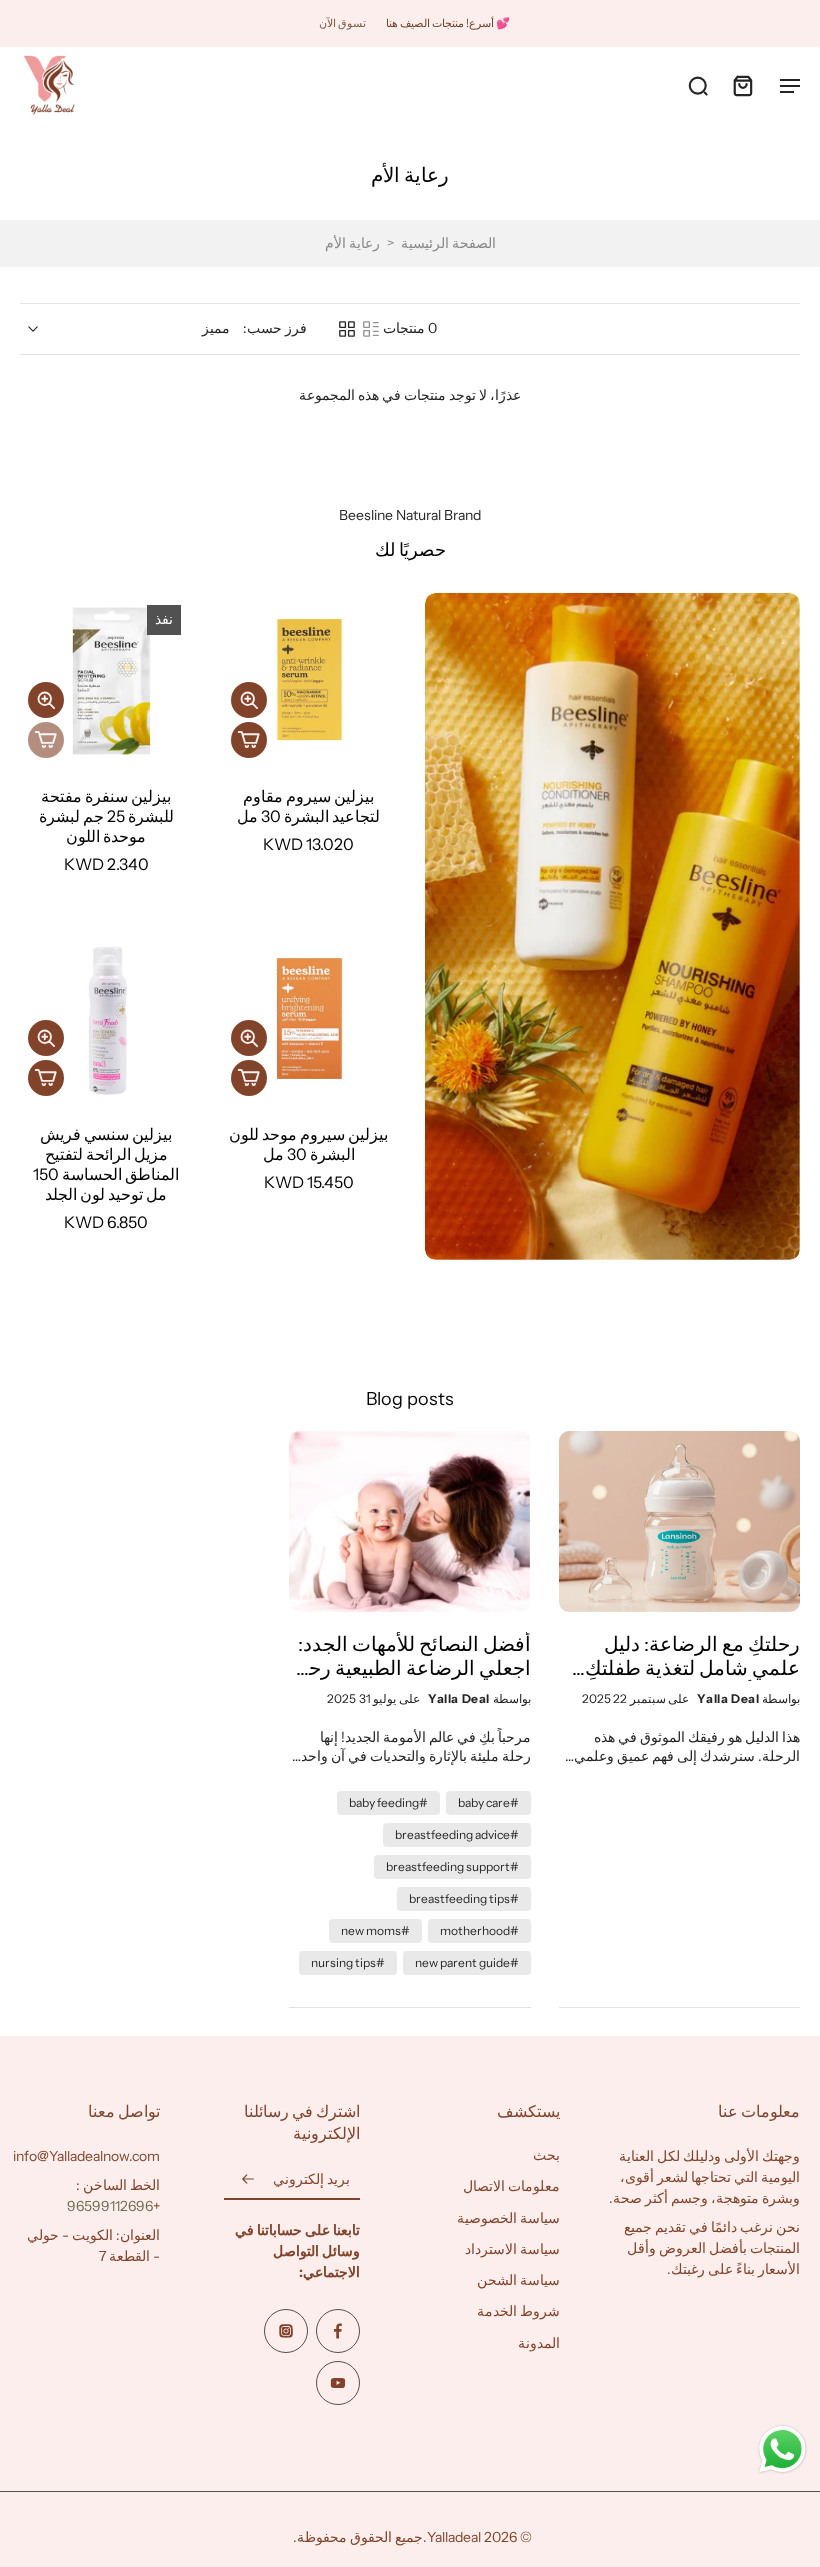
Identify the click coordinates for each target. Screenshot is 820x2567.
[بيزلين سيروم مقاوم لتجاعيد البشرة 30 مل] (309, 679)
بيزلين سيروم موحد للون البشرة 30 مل (308, 1144)
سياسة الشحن (518, 2280)
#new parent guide (467, 1962)
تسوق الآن (342, 23)
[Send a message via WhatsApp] (782, 2449)
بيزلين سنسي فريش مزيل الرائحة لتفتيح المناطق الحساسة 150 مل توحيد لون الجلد (106, 1164)
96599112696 (110, 2206)
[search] (698, 85)
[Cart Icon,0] (742, 85)
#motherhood (479, 1930)
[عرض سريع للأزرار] (249, 700)
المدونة (539, 2342)
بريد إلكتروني (311, 2179)
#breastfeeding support (452, 1866)
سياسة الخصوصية (508, 2217)
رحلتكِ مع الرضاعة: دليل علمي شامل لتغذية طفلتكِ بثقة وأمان (692, 1656)
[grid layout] (347, 329)
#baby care (488, 1802)
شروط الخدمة (518, 2311)
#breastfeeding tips (464, 1898)
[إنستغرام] (286, 2331)
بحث (546, 2155)
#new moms (375, 1930)
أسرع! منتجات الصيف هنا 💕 (448, 23)
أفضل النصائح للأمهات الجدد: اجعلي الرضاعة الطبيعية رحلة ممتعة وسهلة (410, 1656)
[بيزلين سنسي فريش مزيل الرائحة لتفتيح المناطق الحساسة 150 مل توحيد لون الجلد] (106, 1018)
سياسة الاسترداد (512, 2248)
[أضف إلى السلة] (249, 740)
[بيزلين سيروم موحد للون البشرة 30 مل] (309, 1018)
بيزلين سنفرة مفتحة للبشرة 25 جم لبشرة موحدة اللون (106, 816)
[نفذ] (46, 740)
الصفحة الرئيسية (448, 243)
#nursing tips (348, 1962)
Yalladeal (454, 2537)
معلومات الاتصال (511, 2186)
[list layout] (371, 329)
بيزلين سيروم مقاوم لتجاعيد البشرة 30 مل (308, 806)
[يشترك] (248, 2180)
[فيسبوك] (338, 2331)
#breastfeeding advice (457, 1834)
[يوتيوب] (338, 2383)
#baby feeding (388, 1802)
